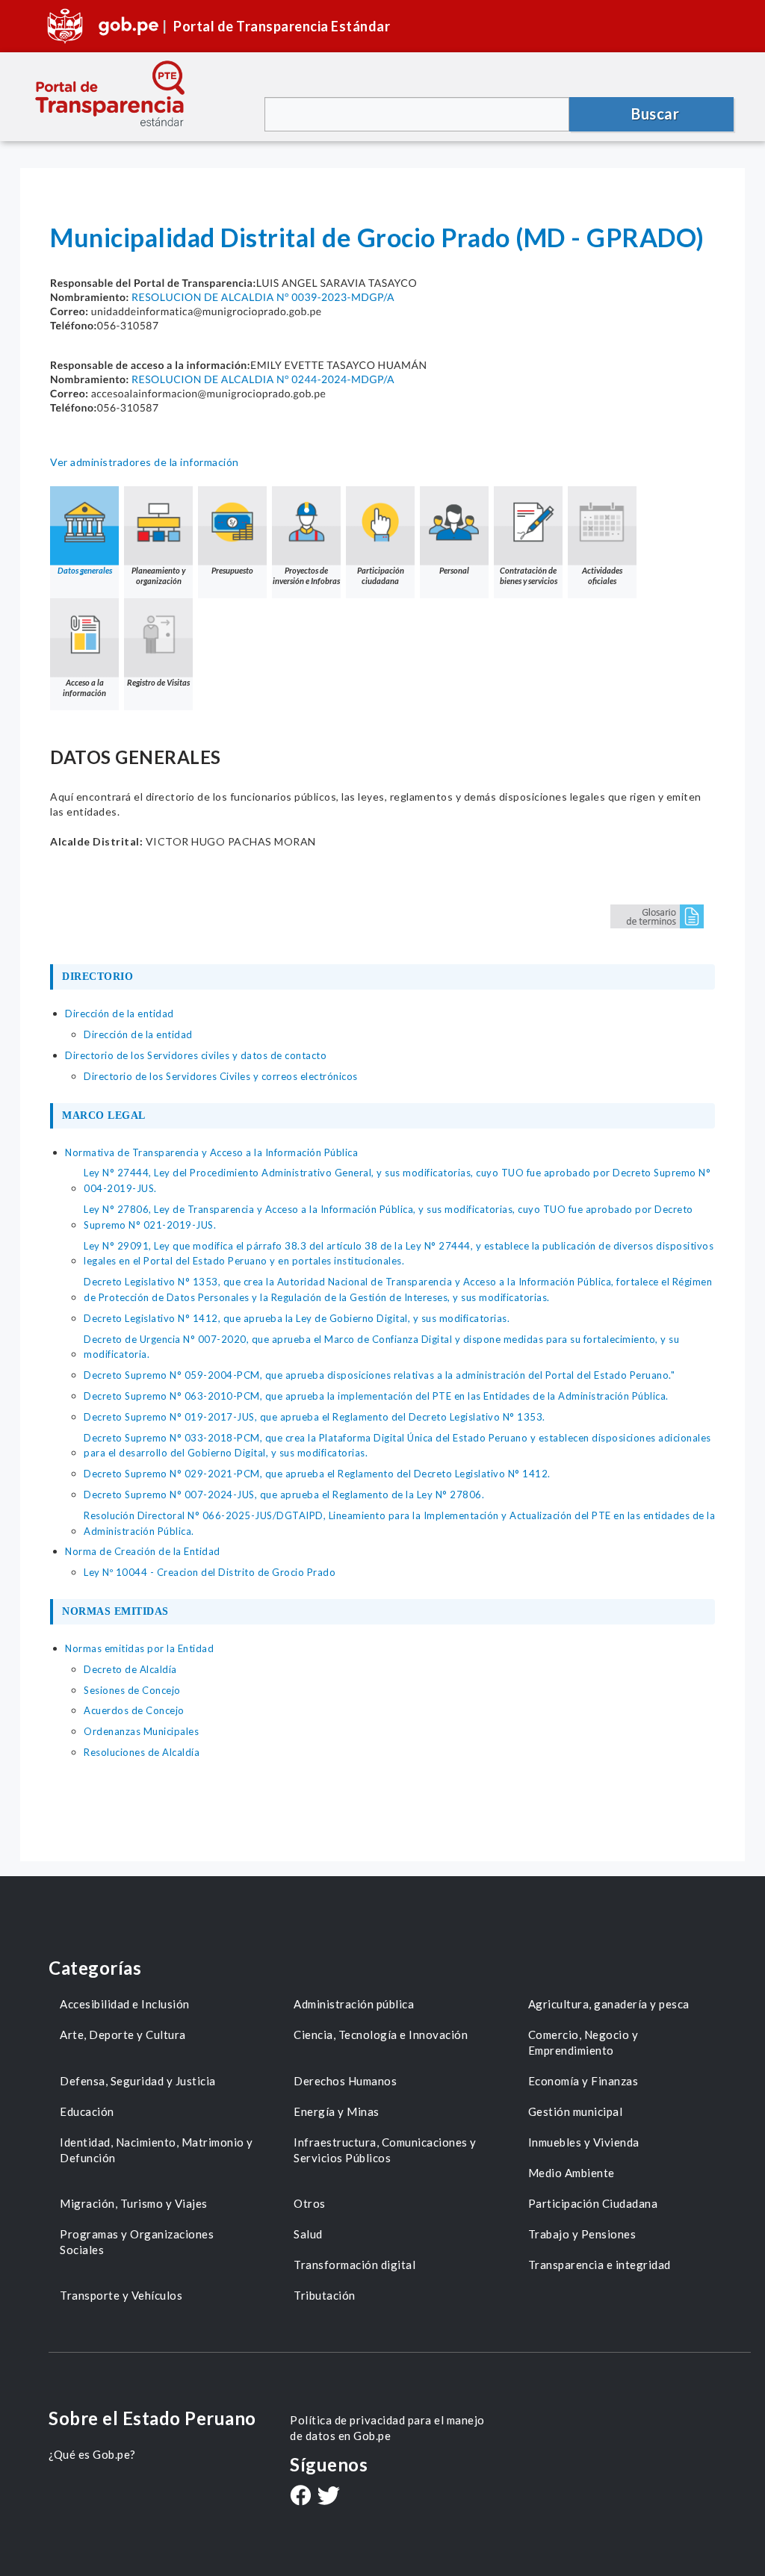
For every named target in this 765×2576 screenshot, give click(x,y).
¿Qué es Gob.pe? (92, 2454)
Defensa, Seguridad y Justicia (138, 2081)
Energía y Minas (337, 2111)
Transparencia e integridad (600, 2265)
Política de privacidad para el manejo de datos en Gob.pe (387, 2428)
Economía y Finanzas (583, 2081)
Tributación (325, 2295)
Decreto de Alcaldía (130, 1669)
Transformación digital (354, 2265)
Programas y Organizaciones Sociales (137, 2242)
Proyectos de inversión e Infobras (306, 575)
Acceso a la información (84, 688)
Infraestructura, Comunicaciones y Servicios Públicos (385, 2150)
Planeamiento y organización (158, 575)
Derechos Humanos (345, 2081)
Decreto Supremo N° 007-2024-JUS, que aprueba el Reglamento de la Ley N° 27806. (284, 1495)
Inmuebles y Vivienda (584, 2142)
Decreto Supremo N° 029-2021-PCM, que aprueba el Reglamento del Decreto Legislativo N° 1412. (317, 1474)
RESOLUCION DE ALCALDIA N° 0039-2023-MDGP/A (263, 297)
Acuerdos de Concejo (134, 1710)
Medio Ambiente (572, 2173)
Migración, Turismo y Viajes (134, 2203)
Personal (454, 570)
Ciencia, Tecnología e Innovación (381, 2035)
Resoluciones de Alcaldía (142, 1752)
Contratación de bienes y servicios (529, 575)
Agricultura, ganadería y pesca (609, 2004)
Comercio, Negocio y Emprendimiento (583, 2042)
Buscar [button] (655, 114)
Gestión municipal (576, 2111)
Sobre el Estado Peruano (152, 2418)
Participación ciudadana (381, 575)
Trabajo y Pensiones (582, 2234)
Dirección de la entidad (138, 1034)
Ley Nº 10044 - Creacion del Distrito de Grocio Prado (210, 1572)
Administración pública (354, 2004)
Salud (308, 2234)
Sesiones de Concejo (132, 1690)
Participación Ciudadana (593, 2203)
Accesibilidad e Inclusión (125, 2004)
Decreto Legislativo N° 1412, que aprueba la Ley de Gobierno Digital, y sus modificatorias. (297, 1318)
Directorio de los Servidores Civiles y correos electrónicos (221, 1076)
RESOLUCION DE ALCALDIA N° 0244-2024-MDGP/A (263, 379)
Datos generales (85, 570)
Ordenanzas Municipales (141, 1731)
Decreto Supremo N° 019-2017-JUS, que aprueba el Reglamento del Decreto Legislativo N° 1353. (315, 1417)
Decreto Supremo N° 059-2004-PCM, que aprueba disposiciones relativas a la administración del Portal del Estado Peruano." (379, 1375)
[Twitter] (329, 2497)
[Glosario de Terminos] (657, 915)
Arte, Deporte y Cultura (123, 2035)
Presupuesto (232, 570)
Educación (87, 2111)
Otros (310, 2203)
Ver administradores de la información (145, 462)
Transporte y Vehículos (121, 2295)
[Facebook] (300, 2497)
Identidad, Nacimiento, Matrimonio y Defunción (157, 2150)
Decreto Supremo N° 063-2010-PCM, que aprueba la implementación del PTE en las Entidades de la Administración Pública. (376, 1396)
